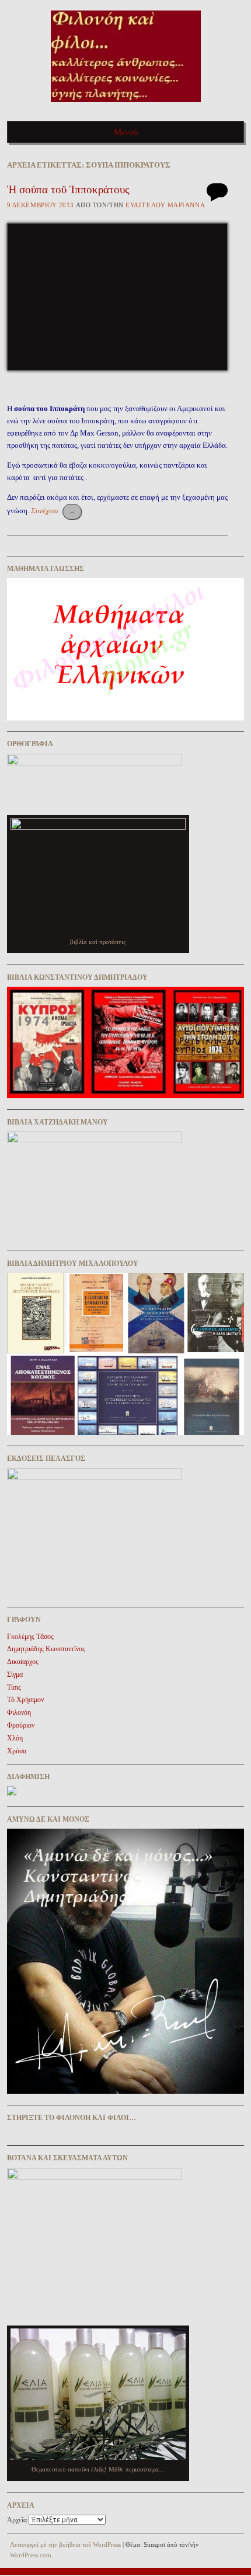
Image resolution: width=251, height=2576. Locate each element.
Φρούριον (21, 1725)
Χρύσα (17, 1751)
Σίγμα (15, 1675)
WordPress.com (31, 2555)
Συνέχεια (53, 511)
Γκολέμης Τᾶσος (30, 1637)
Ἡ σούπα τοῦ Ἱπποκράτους (68, 189)
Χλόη (15, 1738)
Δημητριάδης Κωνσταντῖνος (46, 1649)
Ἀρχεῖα (17, 2520)
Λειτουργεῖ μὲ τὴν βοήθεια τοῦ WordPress (65, 2544)
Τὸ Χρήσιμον (25, 1700)
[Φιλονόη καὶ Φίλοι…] (126, 106)
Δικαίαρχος (23, 1662)
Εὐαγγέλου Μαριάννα (165, 205)
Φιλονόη (19, 1712)
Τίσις (14, 1687)
